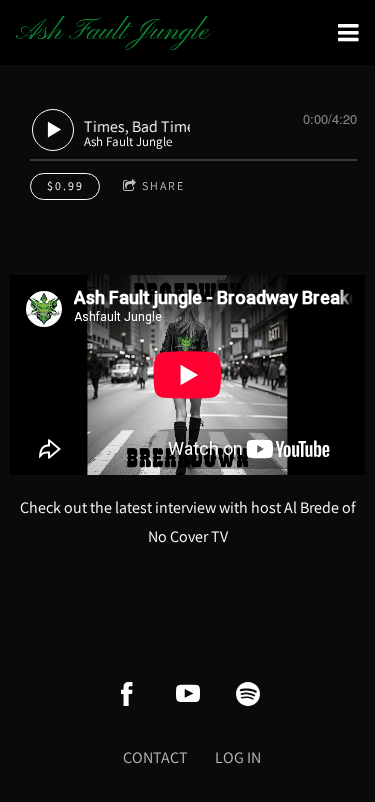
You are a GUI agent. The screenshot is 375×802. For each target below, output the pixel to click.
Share (163, 185)
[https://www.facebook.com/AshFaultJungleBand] (127, 694)
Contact (155, 757)
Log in (238, 757)
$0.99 (65, 185)
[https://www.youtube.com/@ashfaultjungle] (188, 694)
